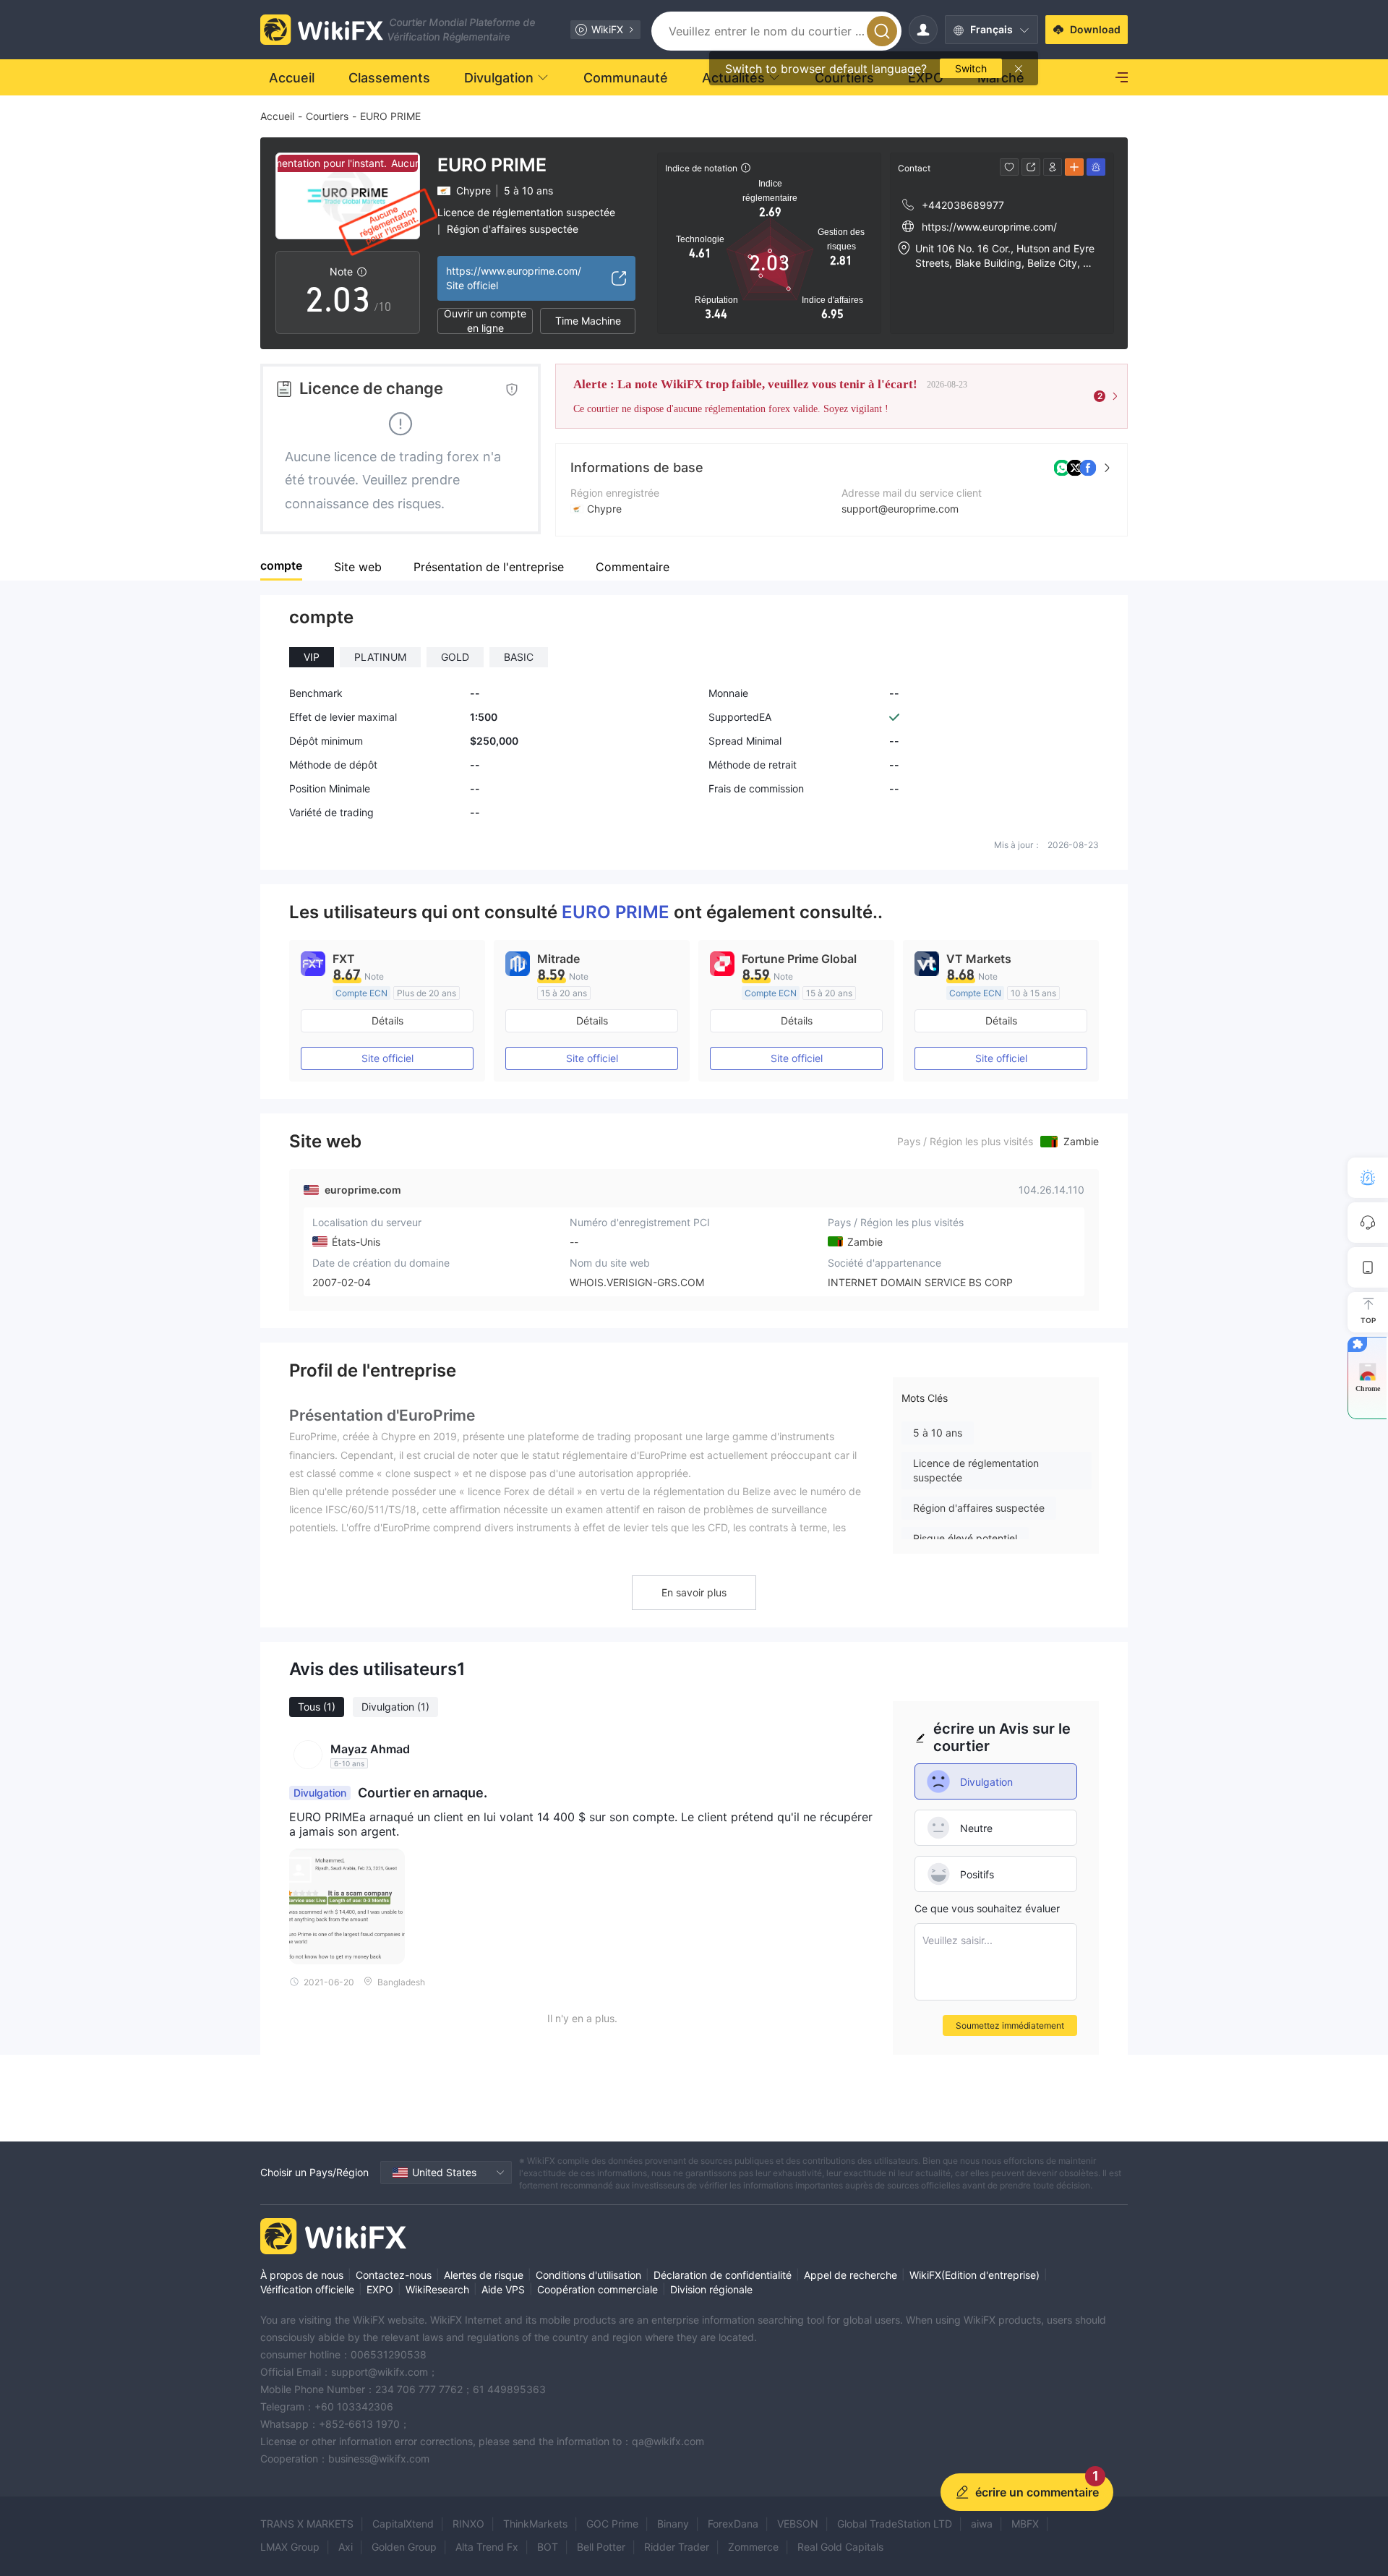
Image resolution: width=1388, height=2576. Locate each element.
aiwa (982, 2524)
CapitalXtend (403, 2524)
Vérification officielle (307, 2289)
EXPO (380, 2289)
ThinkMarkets (535, 2524)
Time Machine (588, 321)
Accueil (277, 116)
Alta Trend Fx (487, 2547)
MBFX (1025, 2524)
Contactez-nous (394, 2275)
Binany (673, 2524)
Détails (387, 1020)
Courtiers (327, 116)
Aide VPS (503, 2289)
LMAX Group (290, 2547)
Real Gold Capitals (840, 2547)
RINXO (468, 2524)
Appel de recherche (851, 2275)
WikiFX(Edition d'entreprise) (974, 2275)
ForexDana (733, 2524)
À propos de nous (302, 2275)
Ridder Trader (677, 2547)
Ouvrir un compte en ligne (485, 321)
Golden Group (404, 2547)
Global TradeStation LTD (895, 2524)
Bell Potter (601, 2547)
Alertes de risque (484, 2275)
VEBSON (798, 2524)
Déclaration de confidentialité (723, 2275)
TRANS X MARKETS (307, 2524)
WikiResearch (437, 2289)
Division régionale (711, 2289)
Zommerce (753, 2547)
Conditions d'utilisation (588, 2275)
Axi (346, 2547)
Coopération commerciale (597, 2289)
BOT (548, 2547)
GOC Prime (612, 2524)
